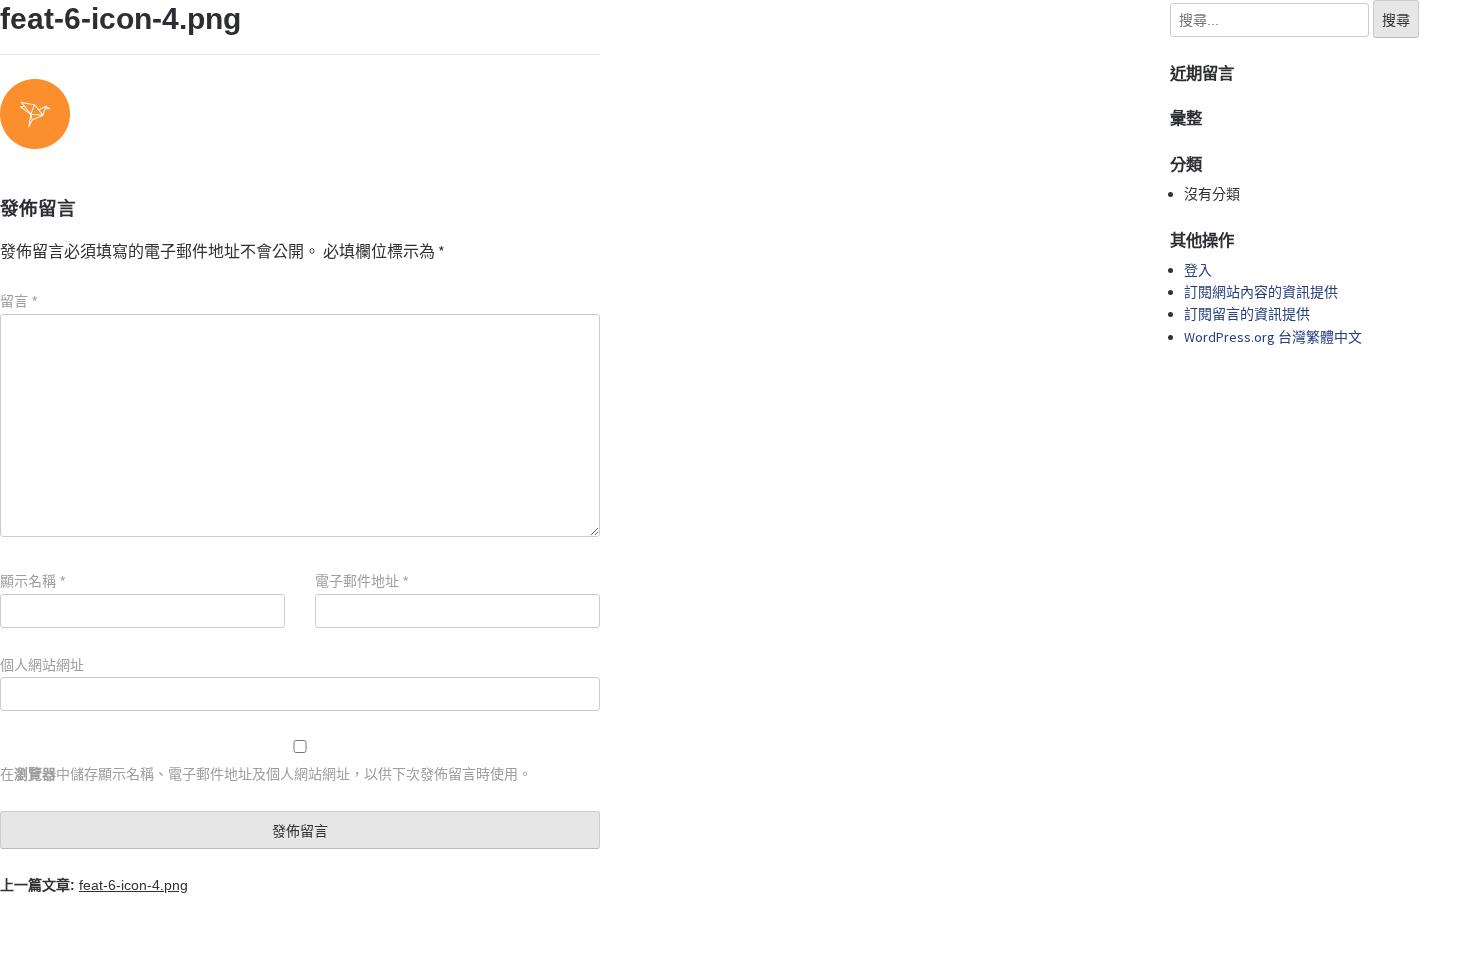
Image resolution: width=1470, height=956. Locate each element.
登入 (1198, 270)
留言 (18, 301)
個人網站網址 (42, 665)
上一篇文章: (94, 885)
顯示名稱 (32, 581)
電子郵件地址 (361, 581)
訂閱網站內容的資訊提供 (1261, 292)
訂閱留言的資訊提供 (1247, 314)
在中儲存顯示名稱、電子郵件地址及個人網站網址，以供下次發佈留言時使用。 (266, 774)
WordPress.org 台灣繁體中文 (1273, 337)
